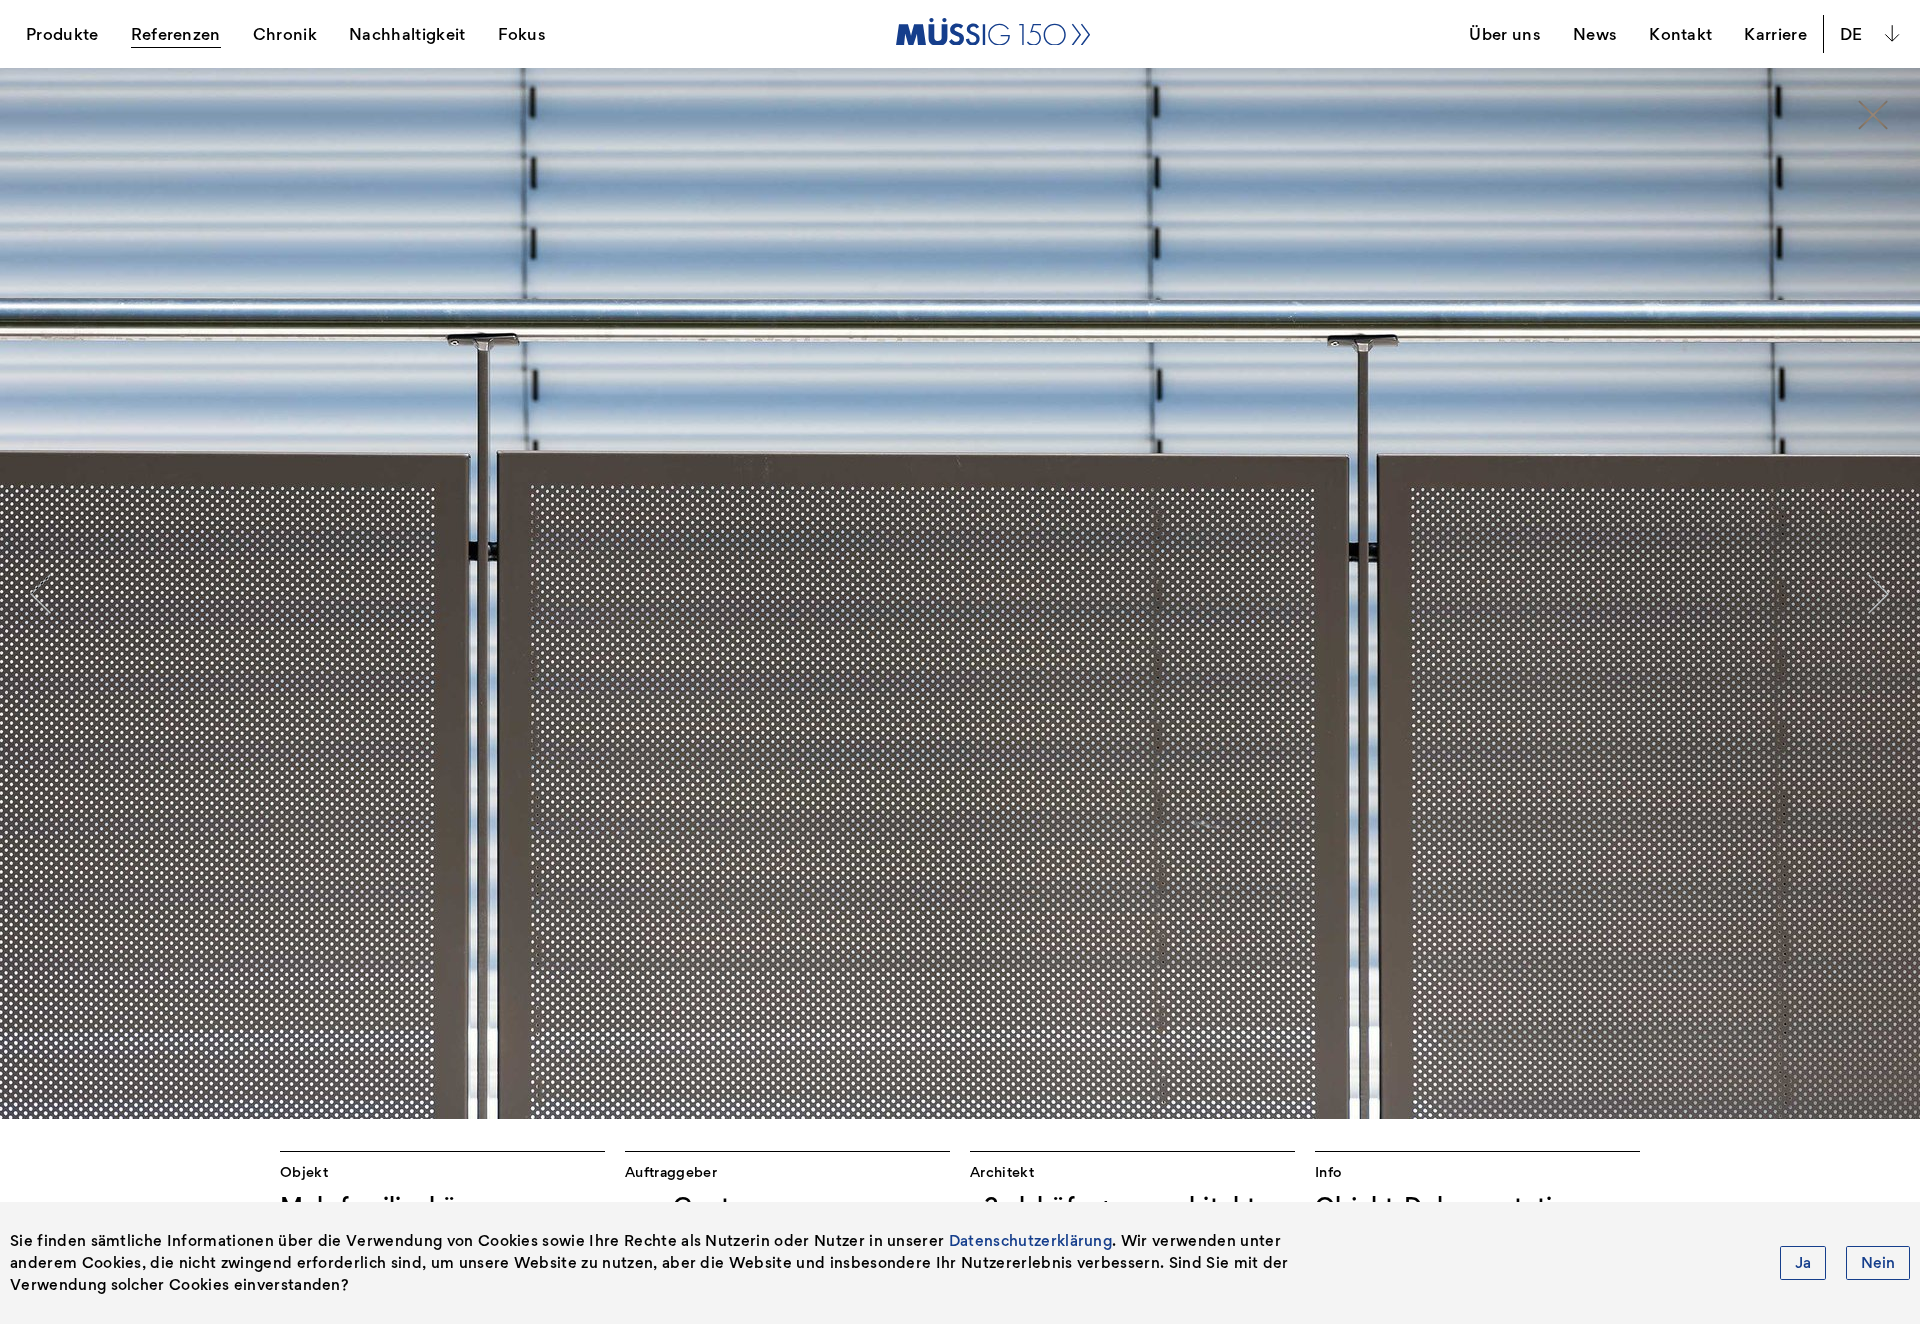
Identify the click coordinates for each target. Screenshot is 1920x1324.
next (1879, 594)
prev (41, 594)
